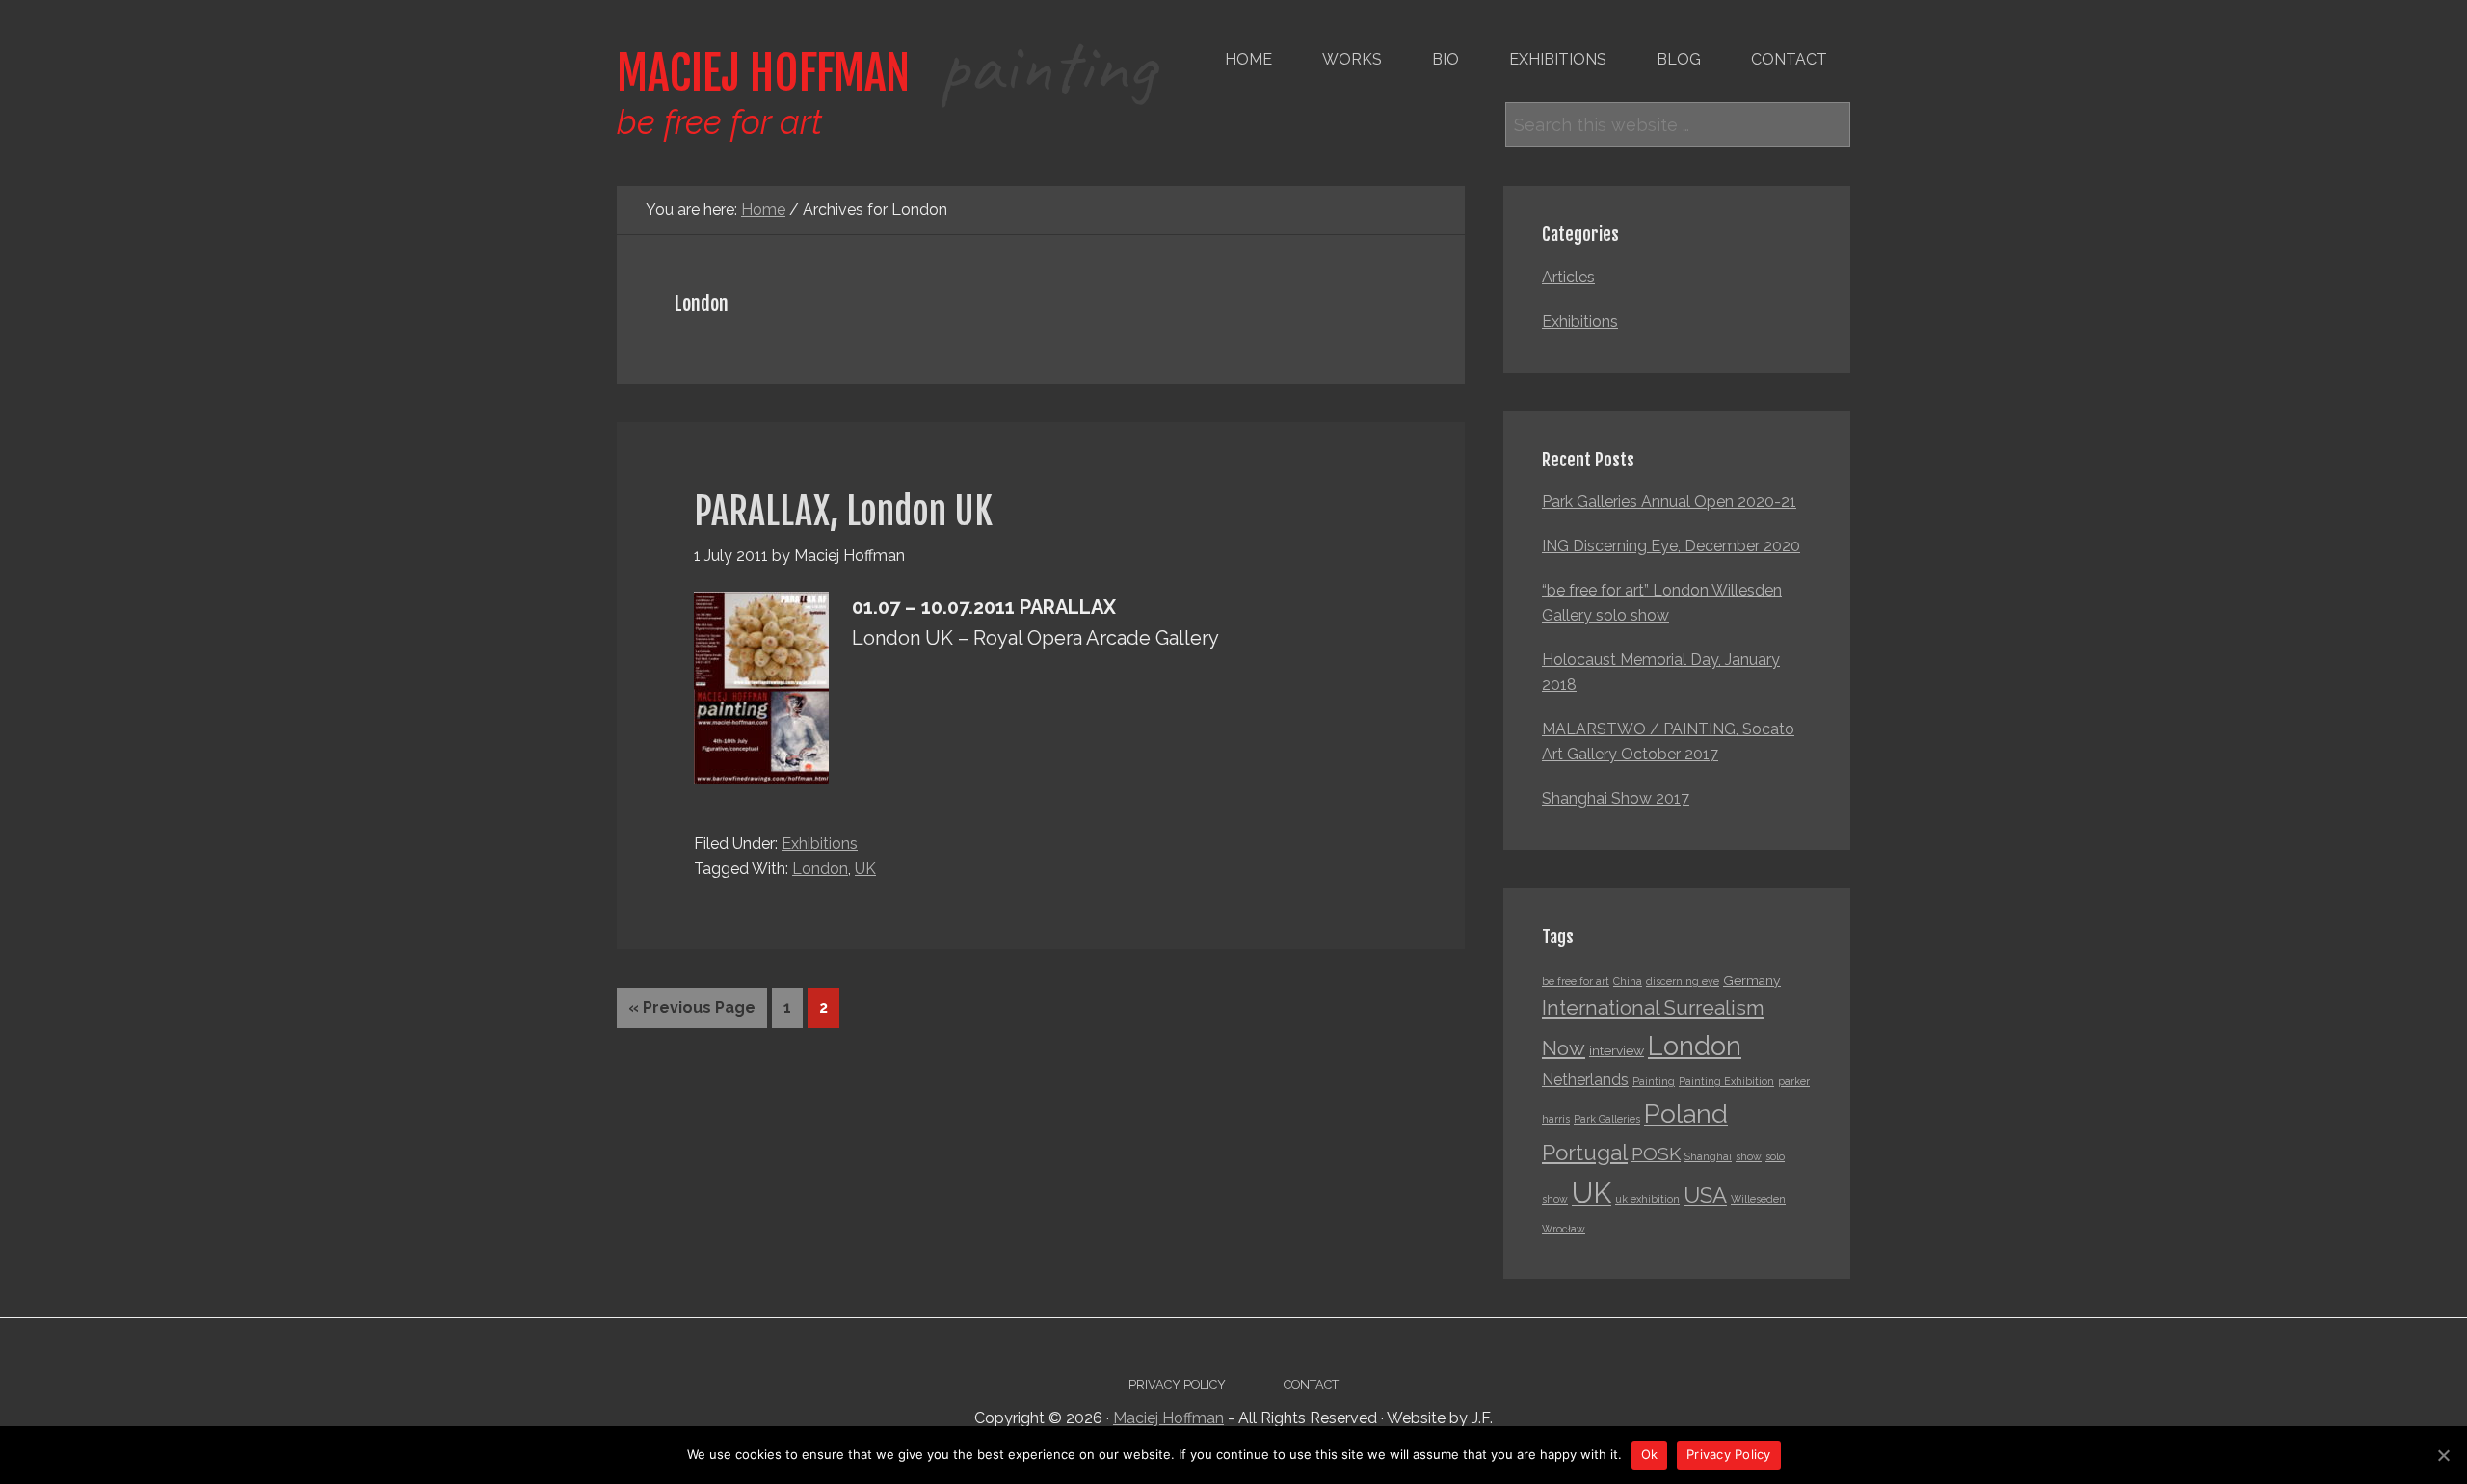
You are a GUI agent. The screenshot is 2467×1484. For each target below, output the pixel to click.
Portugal (1585, 1153)
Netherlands (1585, 1080)
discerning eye (1683, 981)
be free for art (1576, 981)
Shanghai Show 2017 (1616, 798)
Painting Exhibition (1726, 1081)
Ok (1650, 1454)
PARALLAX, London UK (843, 511)
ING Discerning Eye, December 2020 (1671, 546)
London (820, 869)
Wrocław (1564, 1229)
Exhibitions (820, 844)
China (1628, 981)
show (1749, 1156)
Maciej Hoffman (886, 73)
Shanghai (1708, 1156)
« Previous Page (692, 1007)
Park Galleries (1607, 1119)
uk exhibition (1647, 1199)
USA (1705, 1195)
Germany (1752, 980)
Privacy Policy (1729, 1454)
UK (865, 869)
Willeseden (1758, 1199)
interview (1617, 1050)
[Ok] (2443, 1455)
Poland (1686, 1113)
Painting (1654, 1081)
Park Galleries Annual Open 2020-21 (1669, 502)
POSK (1656, 1154)
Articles (1568, 277)
